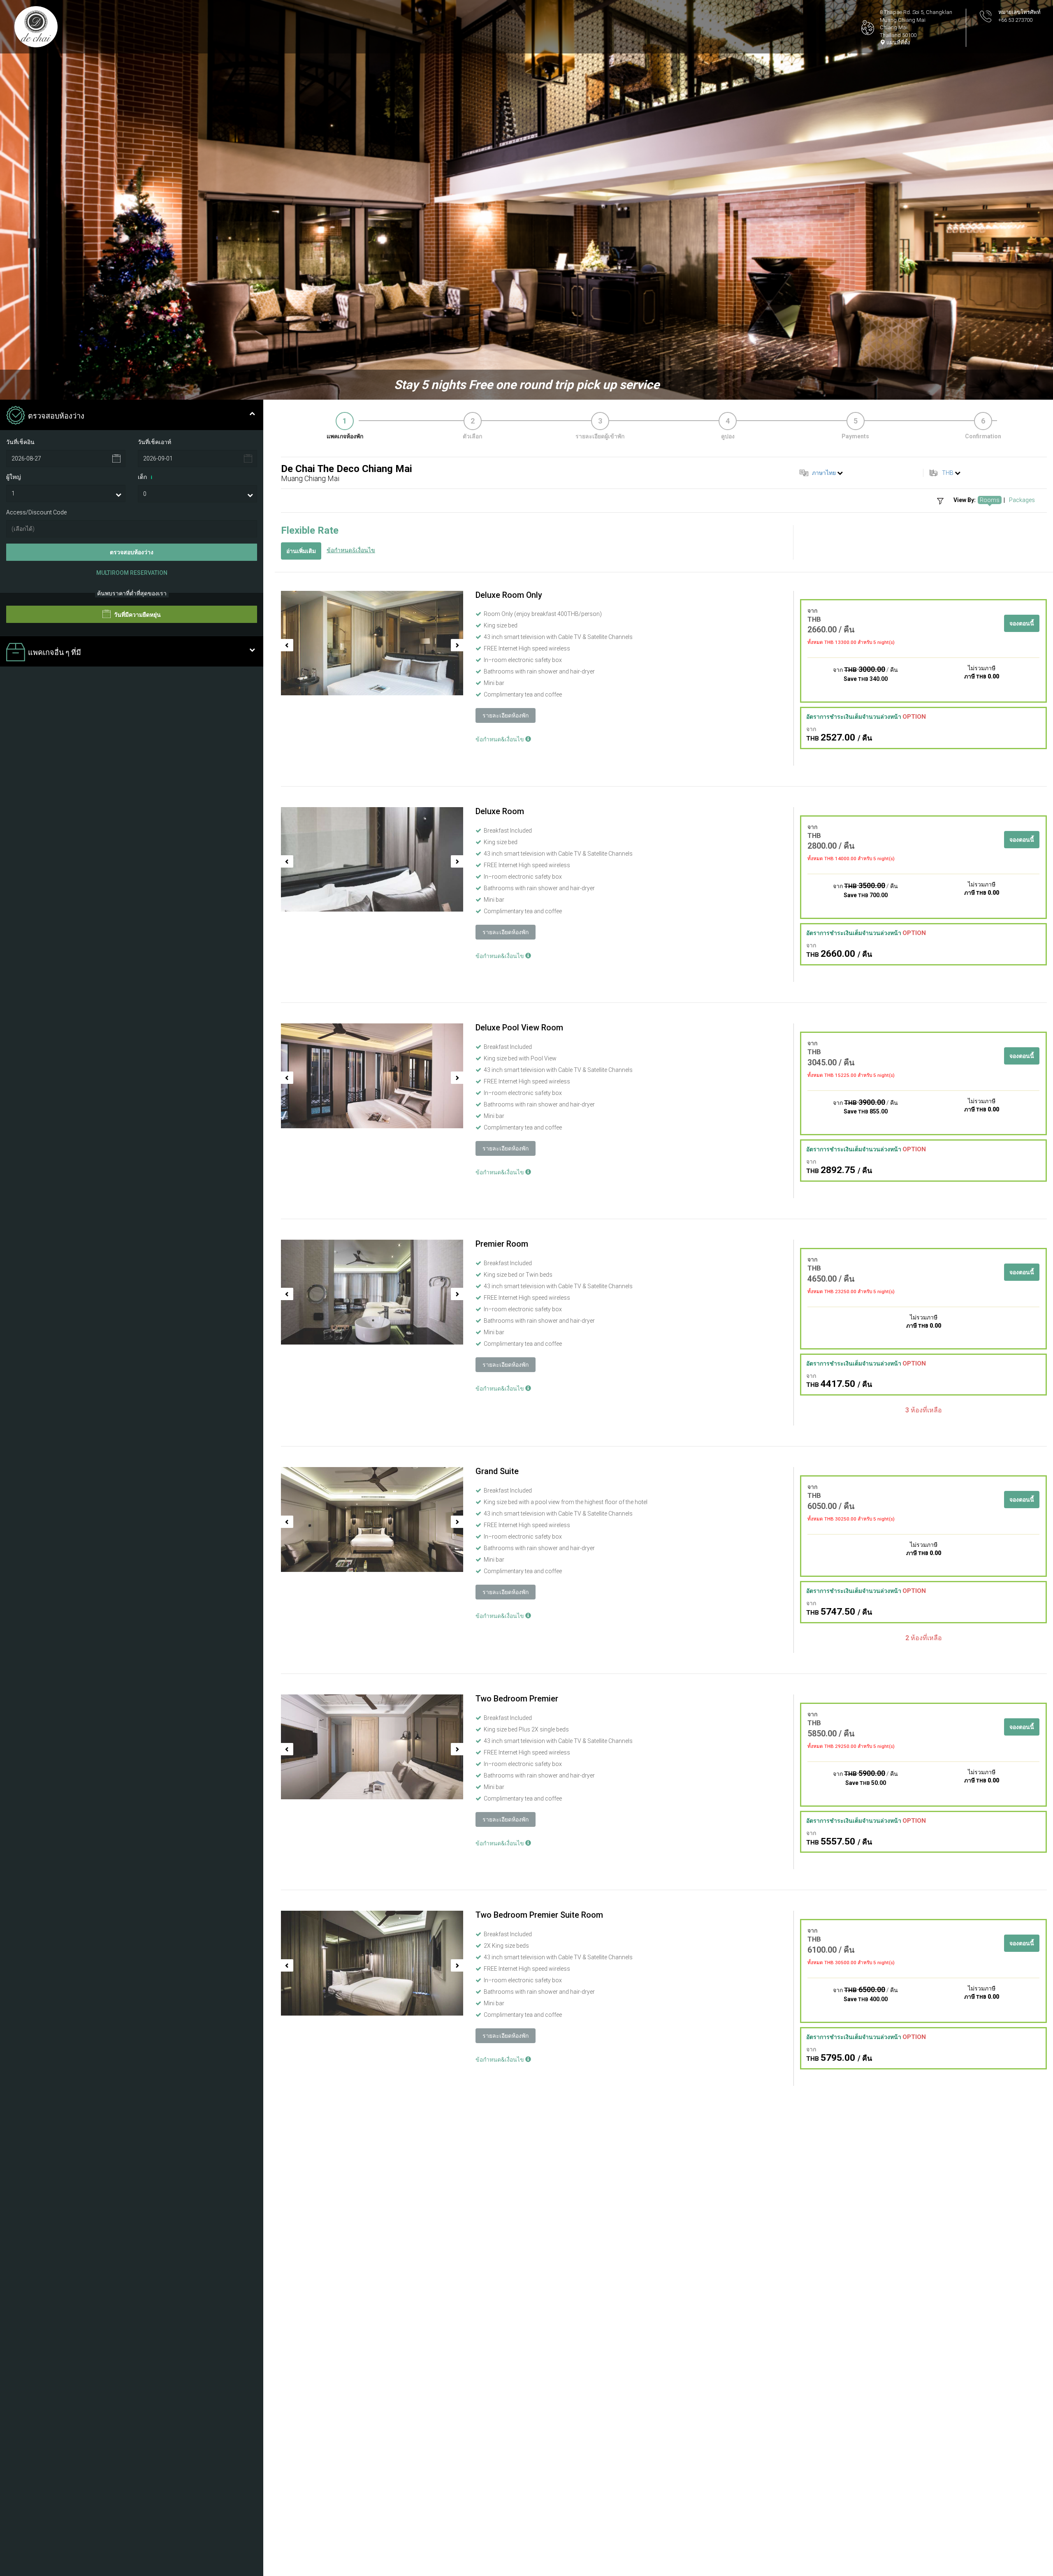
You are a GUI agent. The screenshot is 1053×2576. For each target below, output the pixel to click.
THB (948, 473)
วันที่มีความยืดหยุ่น (137, 615)
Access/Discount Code (36, 512)
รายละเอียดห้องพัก (506, 715)
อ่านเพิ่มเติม (301, 551)
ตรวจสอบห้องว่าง (132, 552)
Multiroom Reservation (132, 573)
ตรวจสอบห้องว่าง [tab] (56, 416)
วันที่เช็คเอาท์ (154, 442)
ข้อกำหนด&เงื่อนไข (351, 550)
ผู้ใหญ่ (14, 477)
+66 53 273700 (1015, 20)
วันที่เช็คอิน (20, 442)
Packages (1022, 500)
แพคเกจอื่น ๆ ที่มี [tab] (55, 653)
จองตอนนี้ (1022, 623)
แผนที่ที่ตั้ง (898, 43)
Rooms (990, 500)
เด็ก (145, 477)
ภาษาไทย (824, 473)
